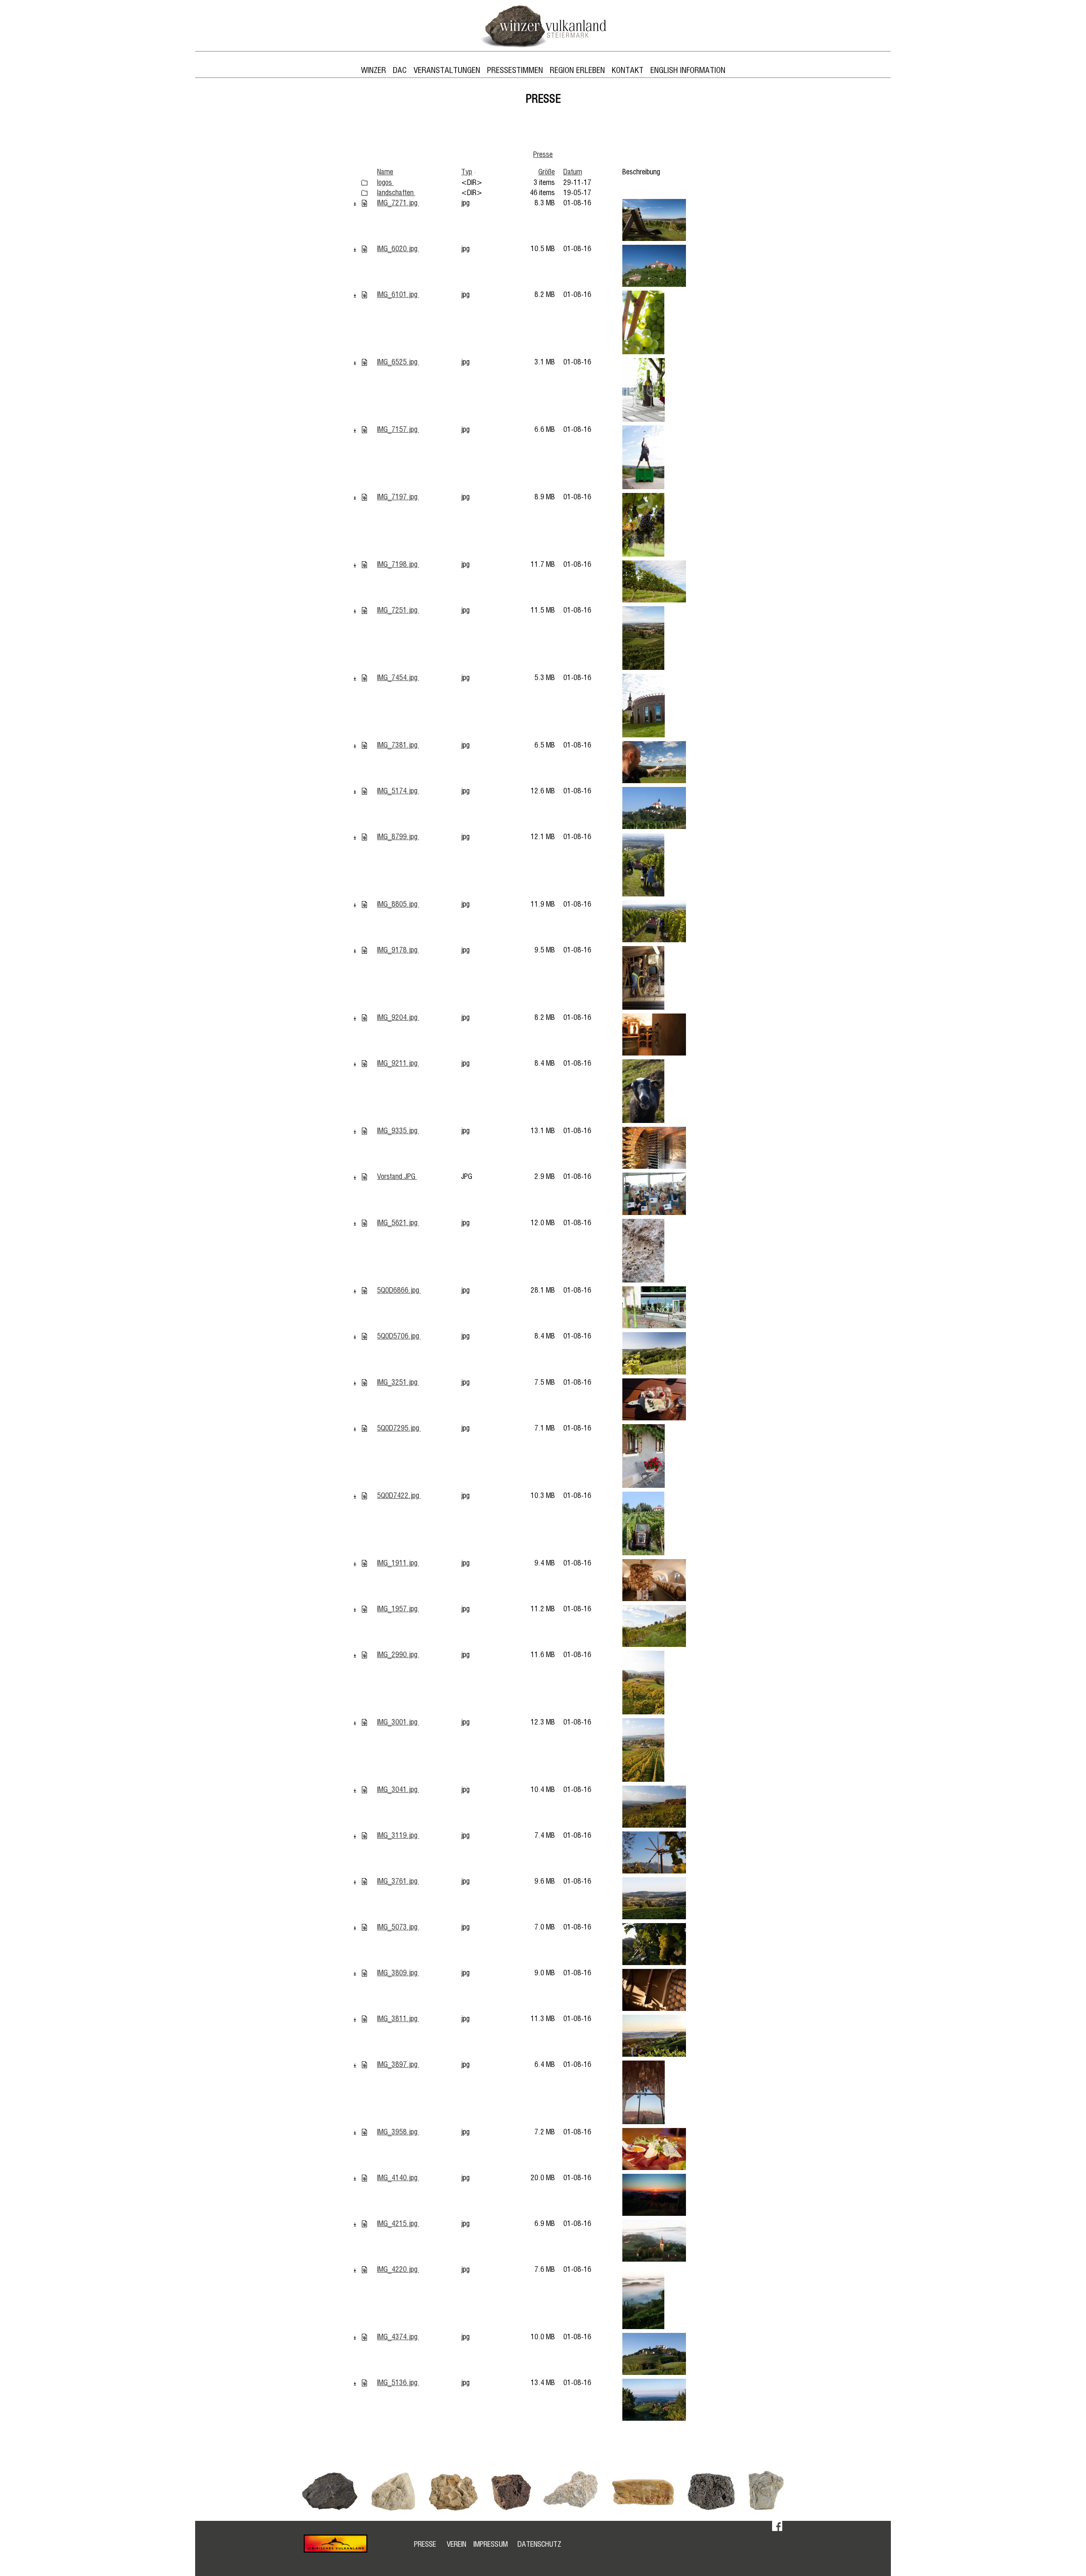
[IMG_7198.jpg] (364, 565)
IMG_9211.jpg (398, 1064)
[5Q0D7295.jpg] (364, 1428)
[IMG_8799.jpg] (364, 837)
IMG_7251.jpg (398, 610)
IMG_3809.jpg (398, 1973)
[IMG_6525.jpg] (364, 362)
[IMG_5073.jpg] (364, 1927)
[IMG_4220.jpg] (364, 2270)
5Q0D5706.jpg (399, 1336)
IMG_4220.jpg (398, 2270)
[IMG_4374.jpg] (364, 2337)
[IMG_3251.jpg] (364, 1383)
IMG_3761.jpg (398, 1882)
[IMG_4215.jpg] (364, 2224)
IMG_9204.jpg (398, 1018)
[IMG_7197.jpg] (364, 497)
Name (385, 172)
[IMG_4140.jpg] (364, 2178)
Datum (573, 172)
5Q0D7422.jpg (399, 1496)
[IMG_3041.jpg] (364, 1790)
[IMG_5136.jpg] (364, 2383)
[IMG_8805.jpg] (364, 904)
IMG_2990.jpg (398, 1655)
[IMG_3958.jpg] (364, 2132)
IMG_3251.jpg (398, 1383)
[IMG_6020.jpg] (364, 249)
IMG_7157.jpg (398, 430)
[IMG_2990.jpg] (364, 1655)
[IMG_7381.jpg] (364, 745)
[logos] (364, 183)
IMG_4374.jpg (398, 2337)
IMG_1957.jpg (398, 1609)
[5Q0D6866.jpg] (364, 1291)
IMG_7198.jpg (398, 565)
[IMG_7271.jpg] (364, 203)
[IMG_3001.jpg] (364, 1722)
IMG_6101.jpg (398, 295)
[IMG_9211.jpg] (364, 1064)
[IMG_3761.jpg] (364, 1882)
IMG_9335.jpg (398, 1131)
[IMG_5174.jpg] (364, 791)
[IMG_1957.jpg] (364, 1609)
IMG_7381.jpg (398, 745)
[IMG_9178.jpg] (364, 950)
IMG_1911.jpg (398, 1563)
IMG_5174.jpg (398, 791)
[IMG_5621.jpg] (364, 1223)
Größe (547, 172)
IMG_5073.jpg (398, 1927)
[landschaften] (364, 193)
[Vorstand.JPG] (364, 1177)
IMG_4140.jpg (398, 2178)
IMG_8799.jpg (398, 837)
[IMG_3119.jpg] (364, 1836)
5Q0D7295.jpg (399, 1428)
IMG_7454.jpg (398, 678)
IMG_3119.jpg (398, 1836)
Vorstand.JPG (397, 1177)
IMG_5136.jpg (398, 2383)
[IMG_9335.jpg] (364, 1131)
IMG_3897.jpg (398, 2065)
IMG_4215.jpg (398, 2224)
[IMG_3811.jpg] (364, 2019)
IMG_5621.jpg (398, 1223)
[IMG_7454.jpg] (364, 678)
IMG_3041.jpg (398, 1790)
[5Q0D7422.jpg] (364, 1496)
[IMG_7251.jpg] (364, 610)
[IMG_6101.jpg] (364, 295)
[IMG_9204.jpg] (364, 1018)
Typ (467, 172)
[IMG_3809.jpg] (364, 1973)
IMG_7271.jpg (398, 203)
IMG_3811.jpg (398, 2019)
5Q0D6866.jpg (399, 1291)
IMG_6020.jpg (398, 249)
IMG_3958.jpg (398, 2132)
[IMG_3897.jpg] (364, 2065)
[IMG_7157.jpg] (364, 430)
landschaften (396, 193)
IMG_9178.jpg (398, 950)
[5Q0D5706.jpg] (364, 1336)
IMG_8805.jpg (398, 904)
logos (385, 183)
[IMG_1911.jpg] (364, 1563)
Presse (543, 155)
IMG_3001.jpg (398, 1722)
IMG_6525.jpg (398, 362)
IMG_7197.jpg (398, 497)
